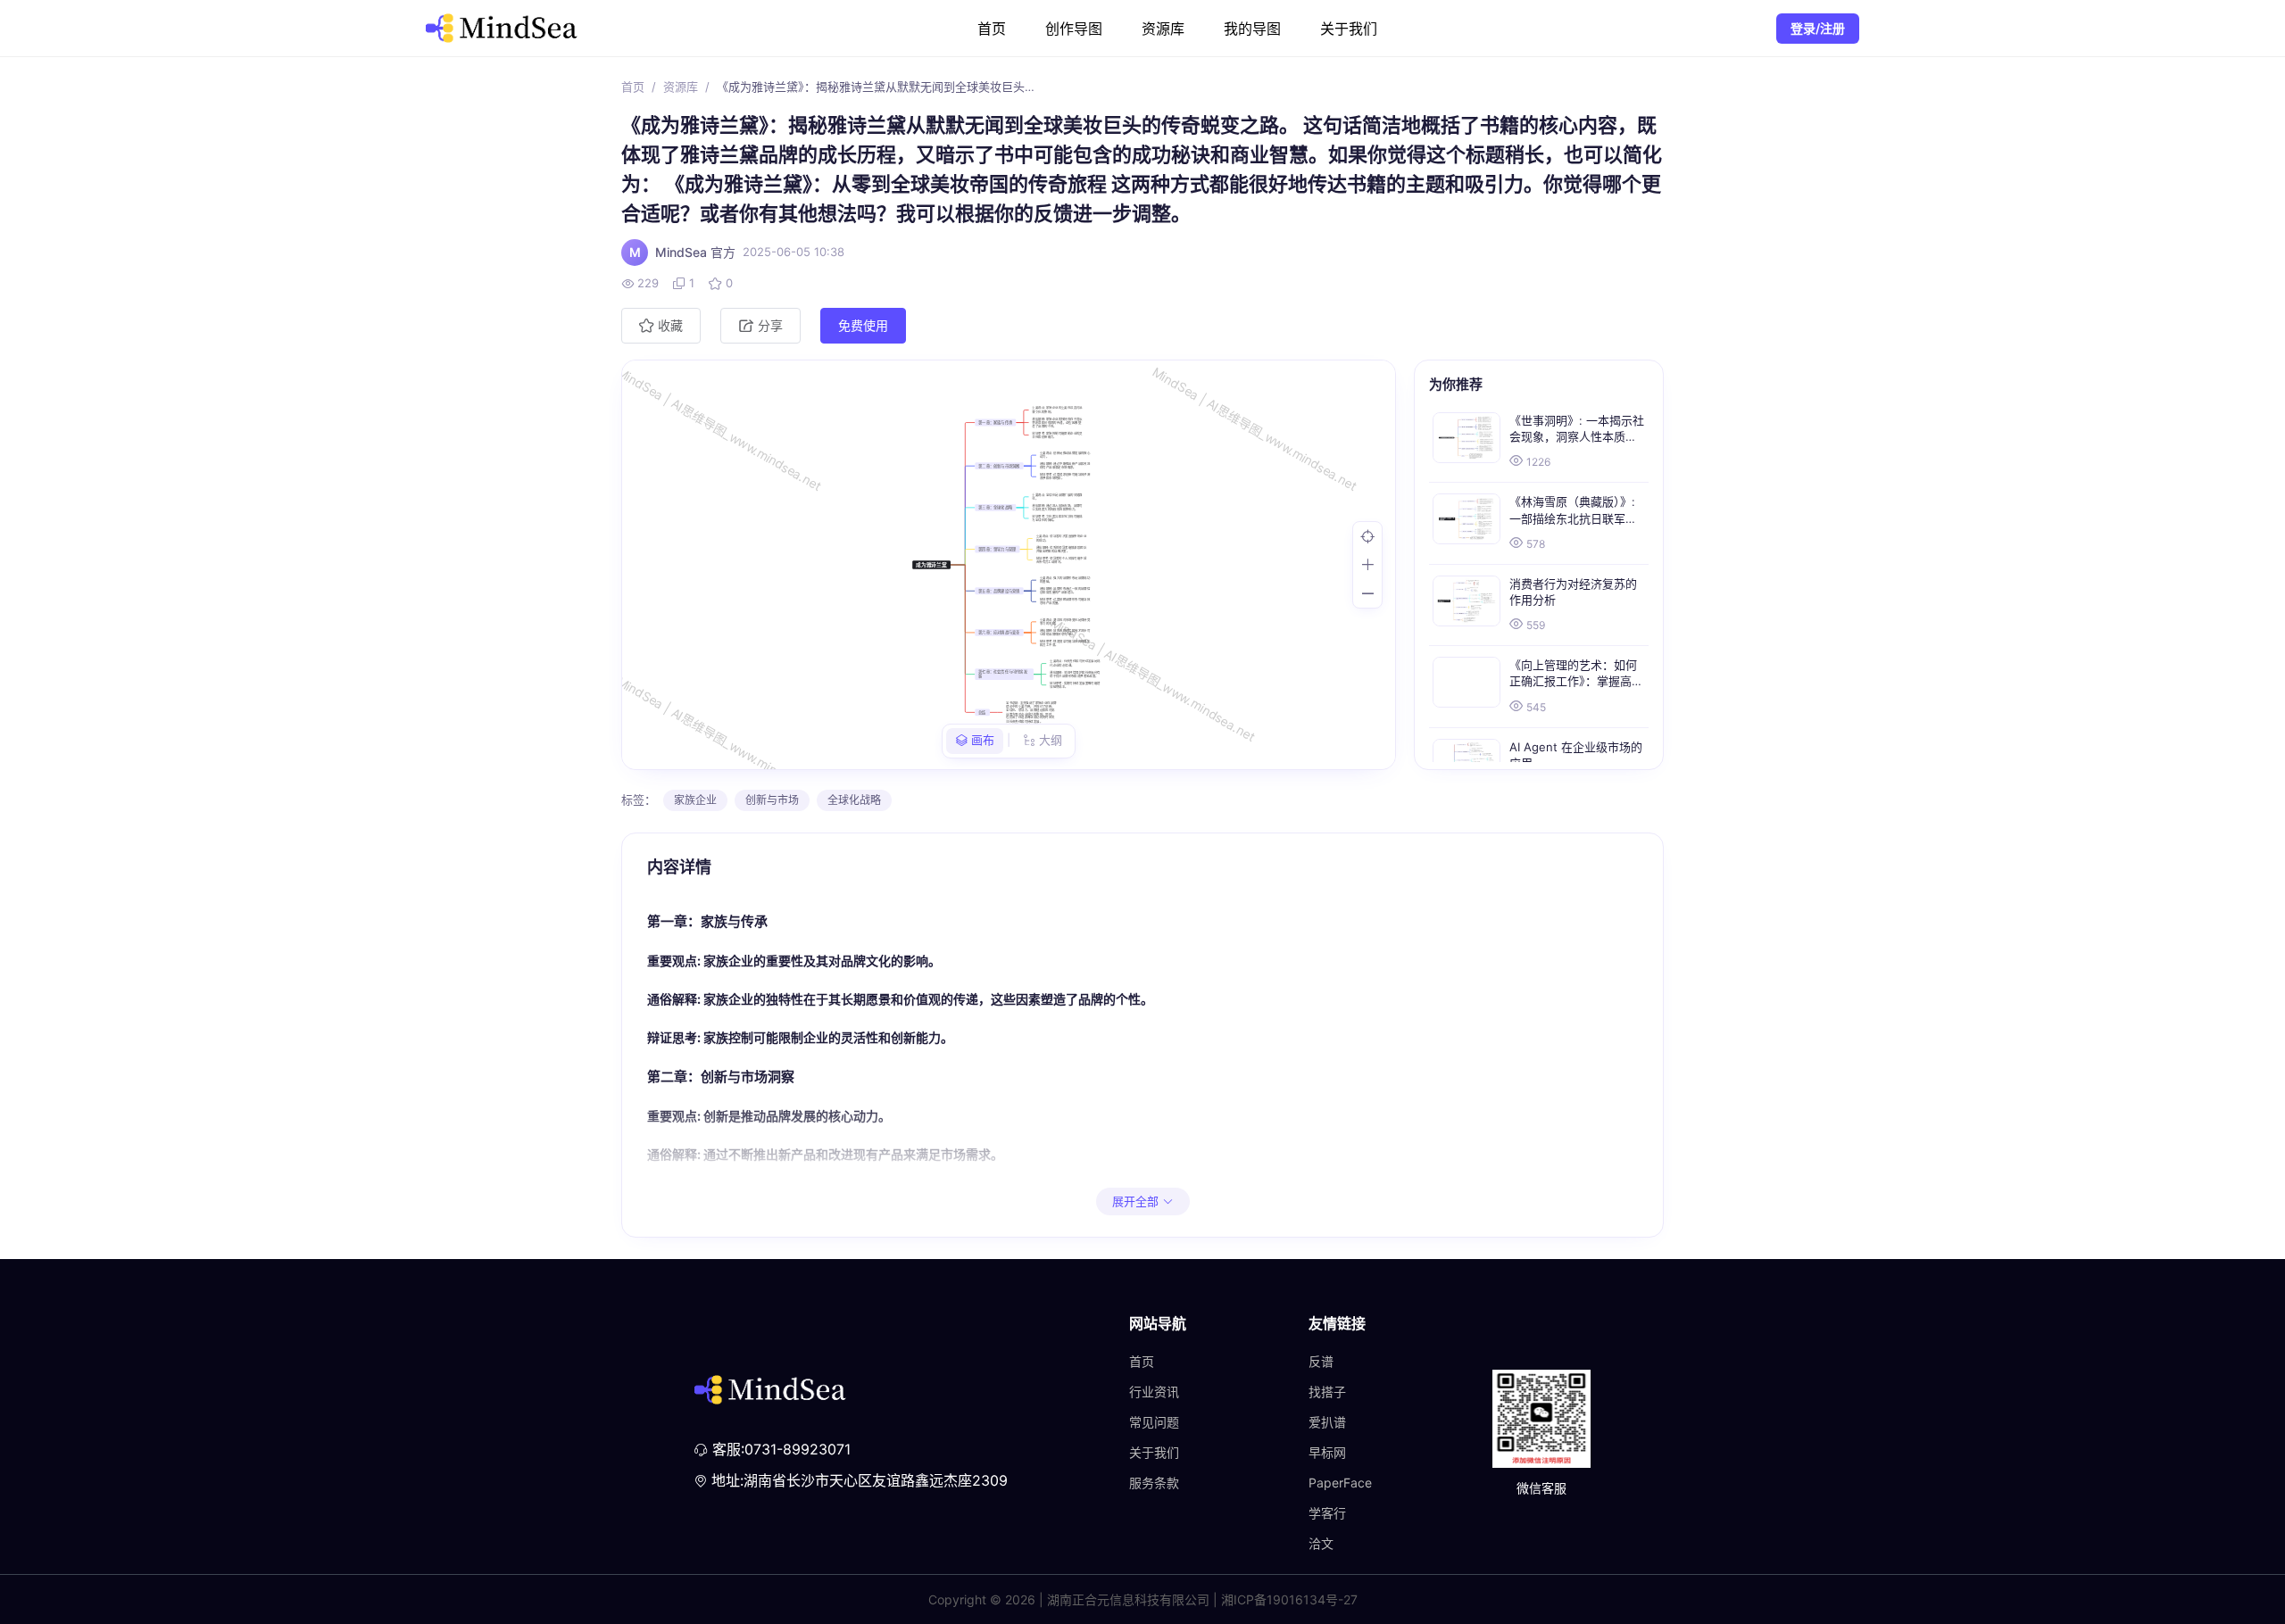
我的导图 (1252, 29)
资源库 (1163, 29)
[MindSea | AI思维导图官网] (502, 28)
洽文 (1321, 1543)
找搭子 (1327, 1392)
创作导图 (1074, 29)
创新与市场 (772, 800)
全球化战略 (854, 800)
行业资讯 (1154, 1392)
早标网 (1327, 1452)
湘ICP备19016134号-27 (1289, 1599)
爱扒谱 (1327, 1422)
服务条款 (1154, 1483)
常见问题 (1154, 1422)
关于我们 (1349, 29)
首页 (992, 29)
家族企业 (695, 800)
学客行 (1327, 1513)
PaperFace (1340, 1483)
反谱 (1321, 1361)
